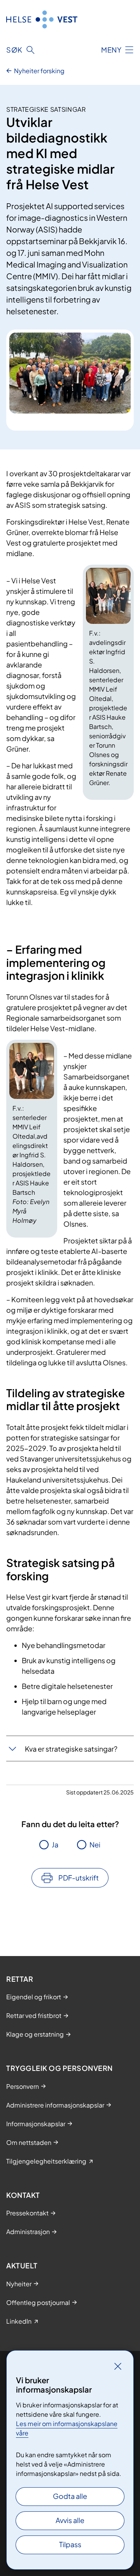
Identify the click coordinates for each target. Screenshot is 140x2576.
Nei (95, 1844)
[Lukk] (118, 2366)
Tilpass (70, 2544)
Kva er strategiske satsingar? (71, 1749)
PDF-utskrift (79, 1878)
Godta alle (70, 2496)
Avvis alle (70, 2520)
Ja (55, 1844)
